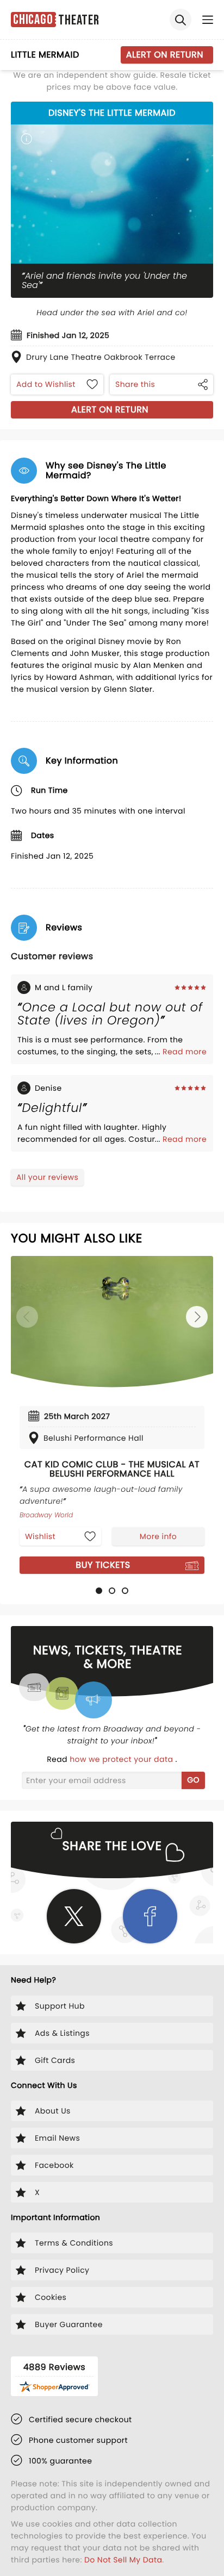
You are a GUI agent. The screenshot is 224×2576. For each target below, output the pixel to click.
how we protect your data (122, 1759)
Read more (185, 1052)
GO (193, 1780)
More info (158, 1536)
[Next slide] (197, 1317)
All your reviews (47, 1177)
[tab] (99, 1591)
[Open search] (181, 20)
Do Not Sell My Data (123, 2560)
